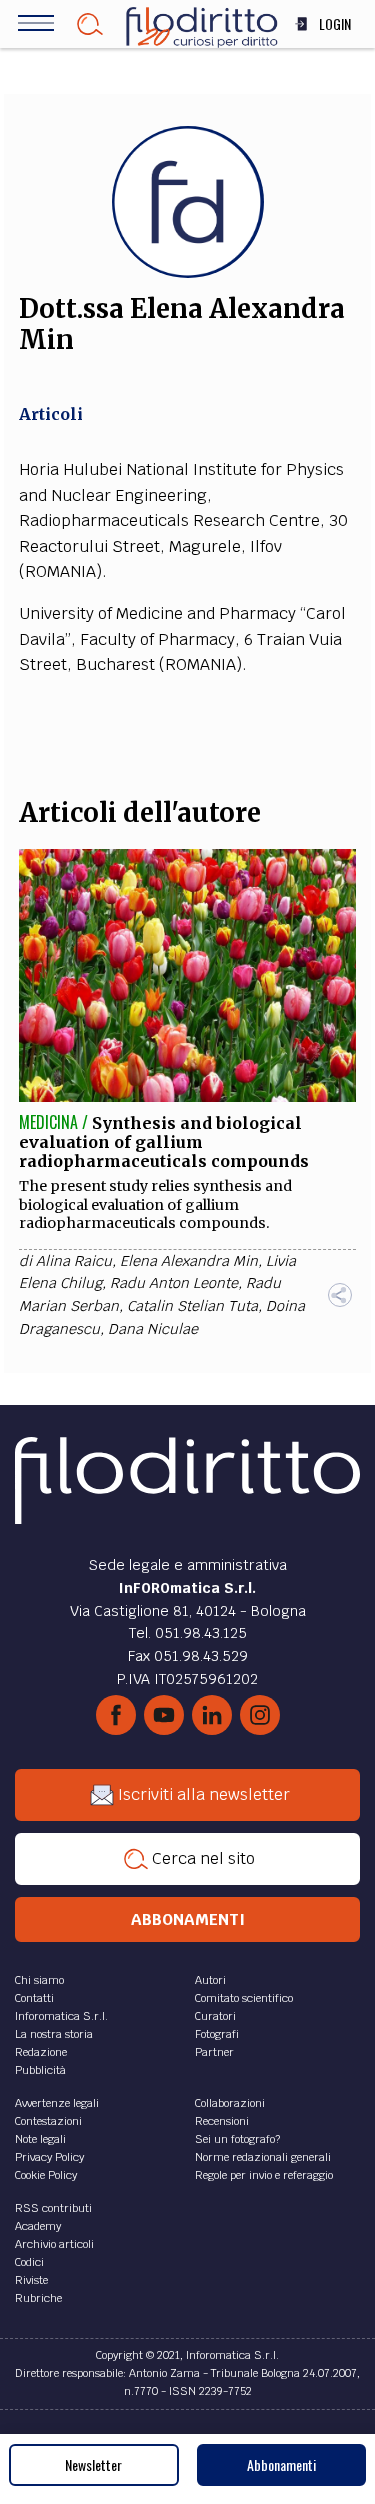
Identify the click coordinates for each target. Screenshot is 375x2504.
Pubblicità (40, 2070)
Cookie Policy (46, 2175)
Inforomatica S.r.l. (61, 2016)
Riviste (31, 2280)
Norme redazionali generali (263, 2157)
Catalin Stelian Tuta (192, 1306)
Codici (29, 2262)
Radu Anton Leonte (174, 1283)
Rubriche (38, 2298)
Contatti (34, 1998)
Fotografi (217, 2034)
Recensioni (222, 2121)
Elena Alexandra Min (189, 1261)
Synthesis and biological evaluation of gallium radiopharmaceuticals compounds (164, 1142)
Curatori (215, 2016)
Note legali (40, 2139)
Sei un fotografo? (237, 2139)
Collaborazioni (230, 2103)
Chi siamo (39, 1980)
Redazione (41, 2052)
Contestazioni (48, 2121)
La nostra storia (54, 2034)
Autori (210, 1980)
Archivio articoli (54, 2244)
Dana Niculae (153, 1329)
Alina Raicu (74, 1261)
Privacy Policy (49, 2157)
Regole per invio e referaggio (264, 2175)
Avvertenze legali (57, 2103)
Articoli (51, 414)
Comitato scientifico (244, 1998)
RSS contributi (53, 2208)
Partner (214, 2052)
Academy (38, 2226)
